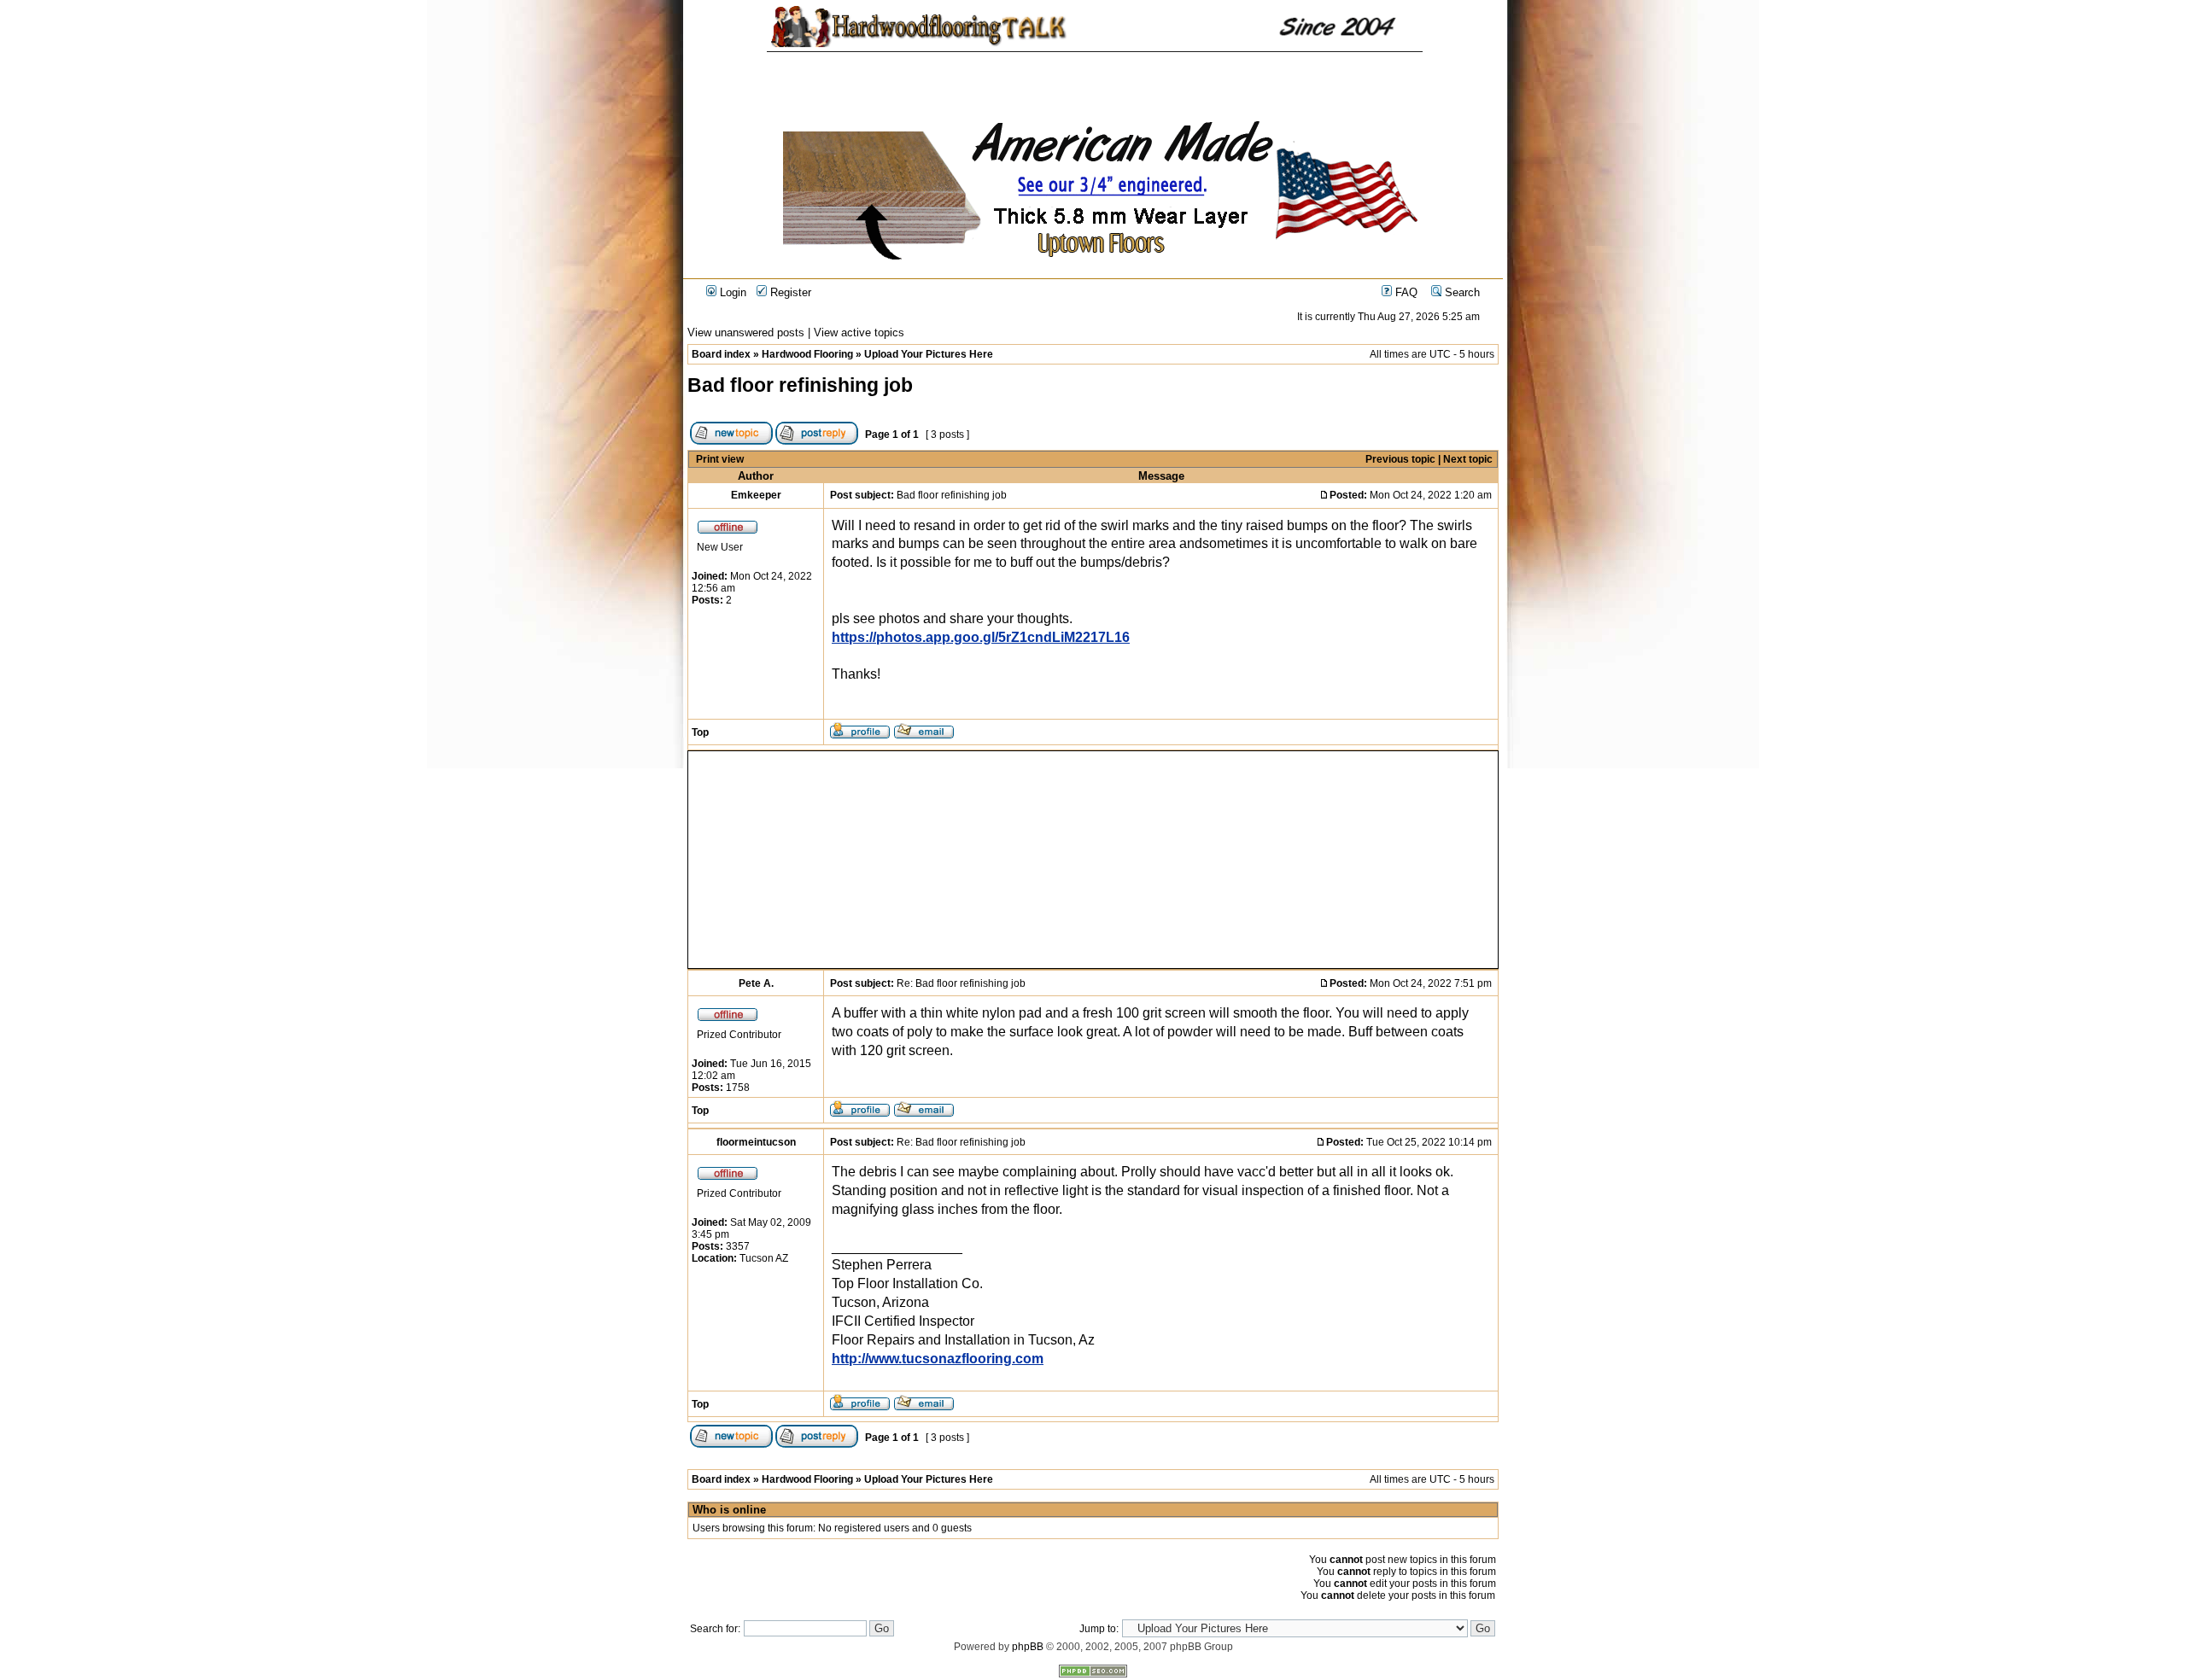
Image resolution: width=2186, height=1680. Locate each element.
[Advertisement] (871, 860)
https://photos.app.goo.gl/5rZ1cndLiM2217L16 (981, 637)
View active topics (859, 332)
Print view (720, 459)
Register (789, 292)
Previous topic (1400, 459)
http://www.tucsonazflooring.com (938, 1359)
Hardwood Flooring (807, 354)
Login (731, 292)
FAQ (1405, 292)
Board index (721, 354)
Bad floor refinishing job (800, 385)
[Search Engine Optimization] (1093, 1674)
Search (1461, 292)
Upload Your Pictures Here (929, 354)
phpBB (1028, 1647)
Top (700, 732)
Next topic (1468, 459)
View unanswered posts (746, 332)
